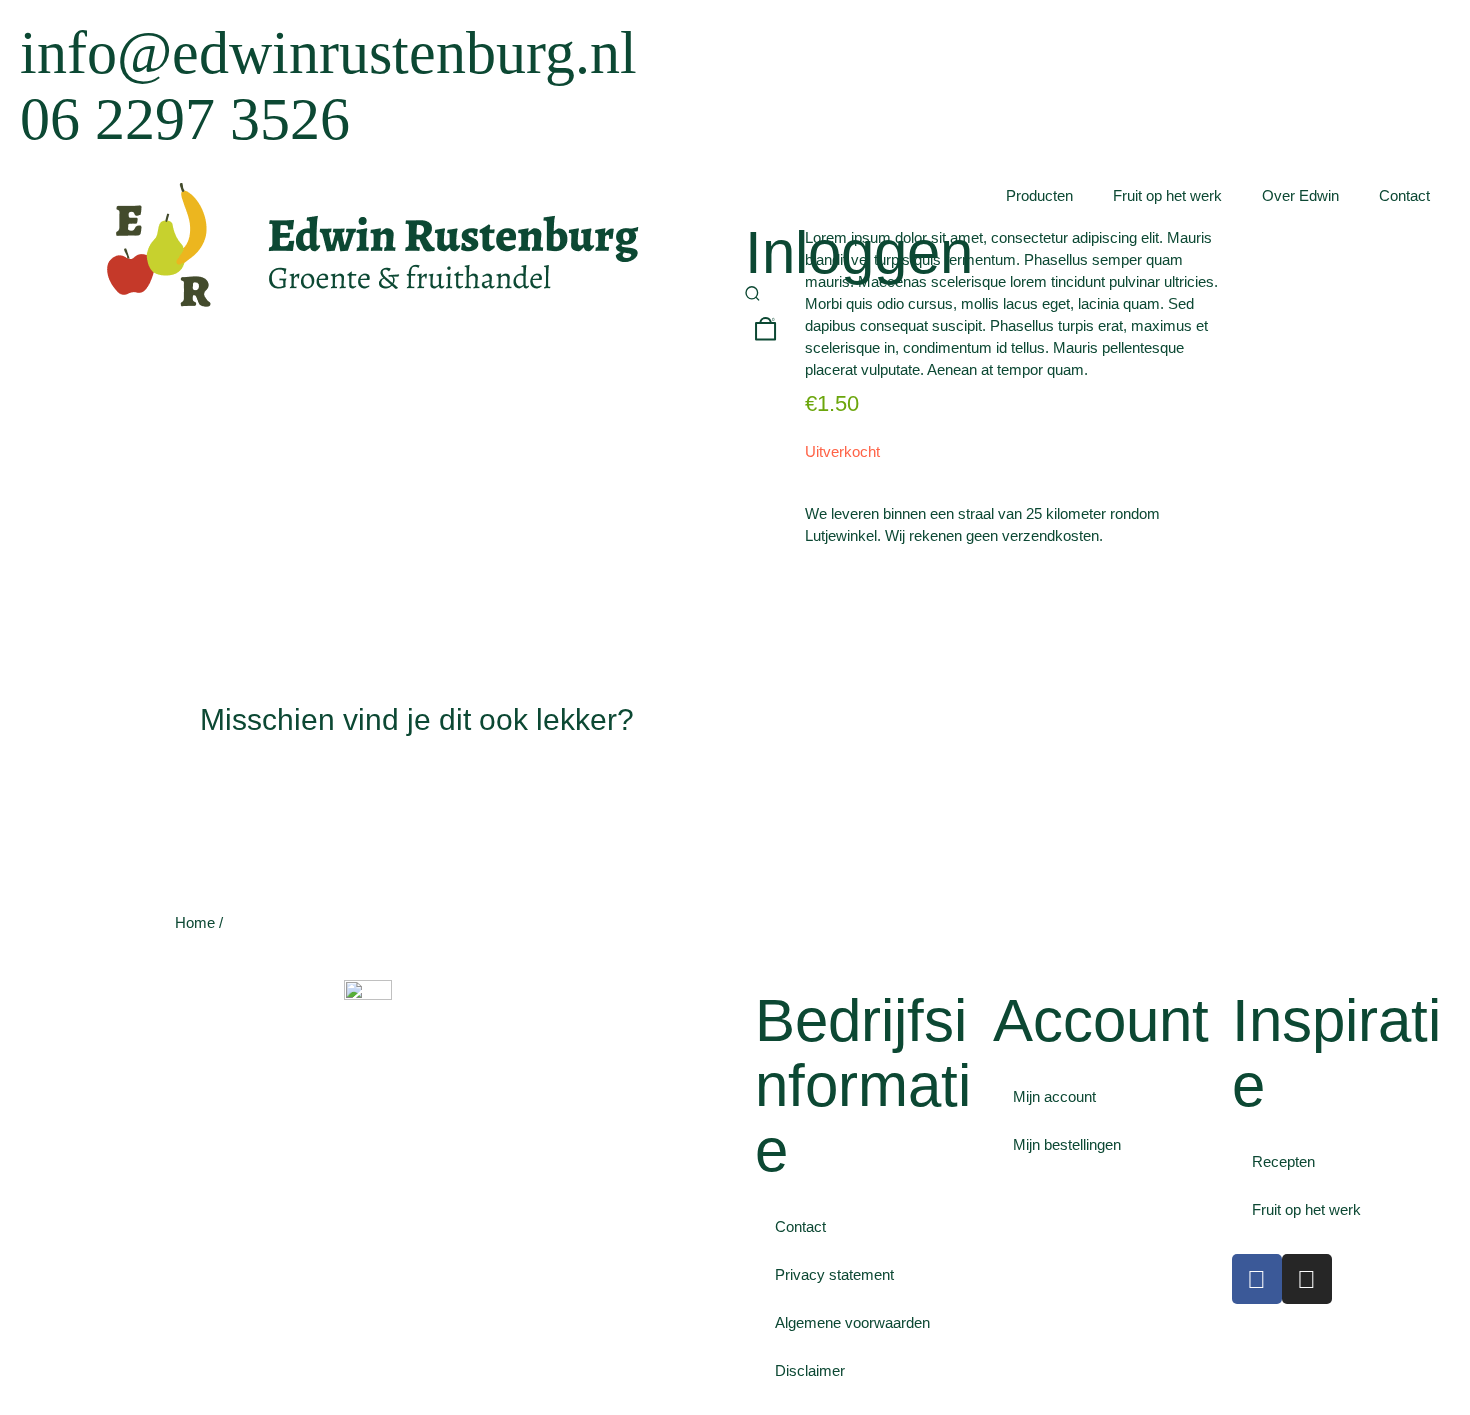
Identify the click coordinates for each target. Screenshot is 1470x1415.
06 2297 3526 (185, 119)
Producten (1039, 195)
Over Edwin (1300, 195)
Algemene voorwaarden (852, 1322)
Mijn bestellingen (1067, 1144)
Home (195, 922)
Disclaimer (810, 1370)
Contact (1404, 195)
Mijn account (1054, 1096)
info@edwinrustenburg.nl (328, 53)
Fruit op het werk (1167, 195)
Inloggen (859, 252)
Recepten (1283, 1161)
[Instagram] (1307, 1279)
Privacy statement (834, 1274)
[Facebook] (1257, 1279)
